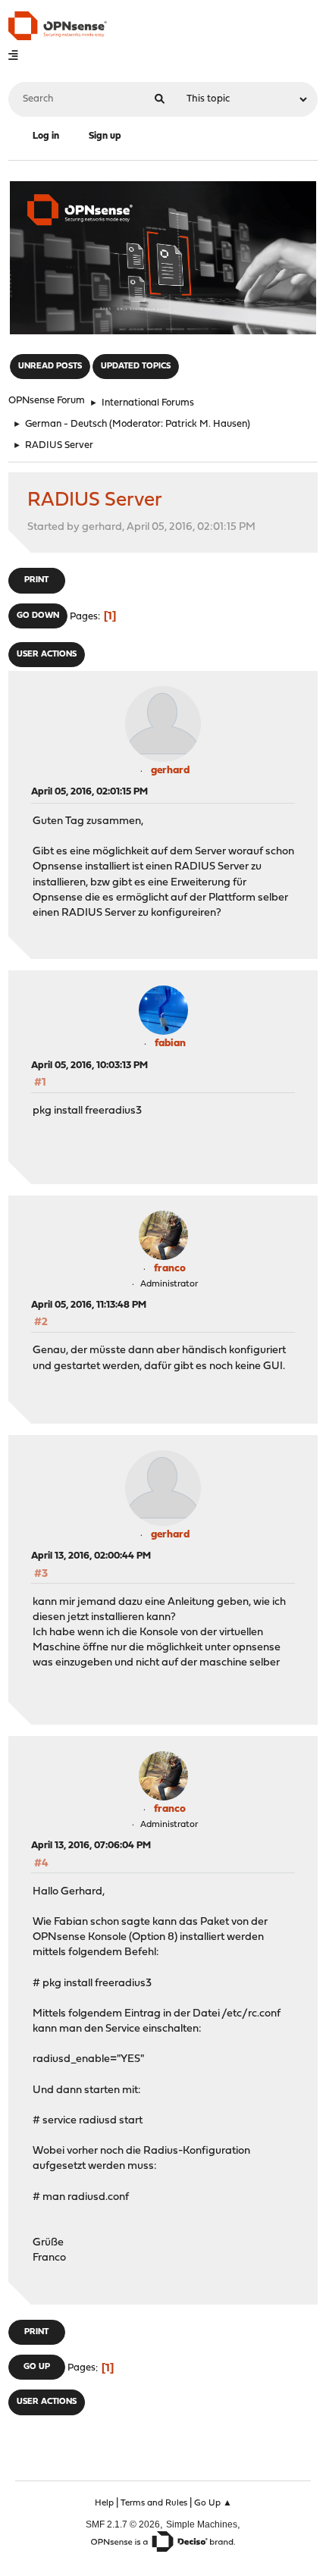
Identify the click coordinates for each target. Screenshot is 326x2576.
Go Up (37, 2367)
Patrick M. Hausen (206, 424)
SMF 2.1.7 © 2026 (123, 2524)
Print (36, 580)
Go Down (38, 616)
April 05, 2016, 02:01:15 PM (89, 792)
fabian (170, 1044)
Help (104, 2503)
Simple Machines (202, 2524)
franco (170, 1269)
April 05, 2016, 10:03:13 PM (89, 1065)
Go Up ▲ (213, 2503)
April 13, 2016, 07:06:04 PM (91, 1846)
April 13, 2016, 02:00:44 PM (91, 1556)
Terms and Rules (154, 2503)
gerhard (170, 771)
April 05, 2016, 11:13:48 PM (89, 1305)
